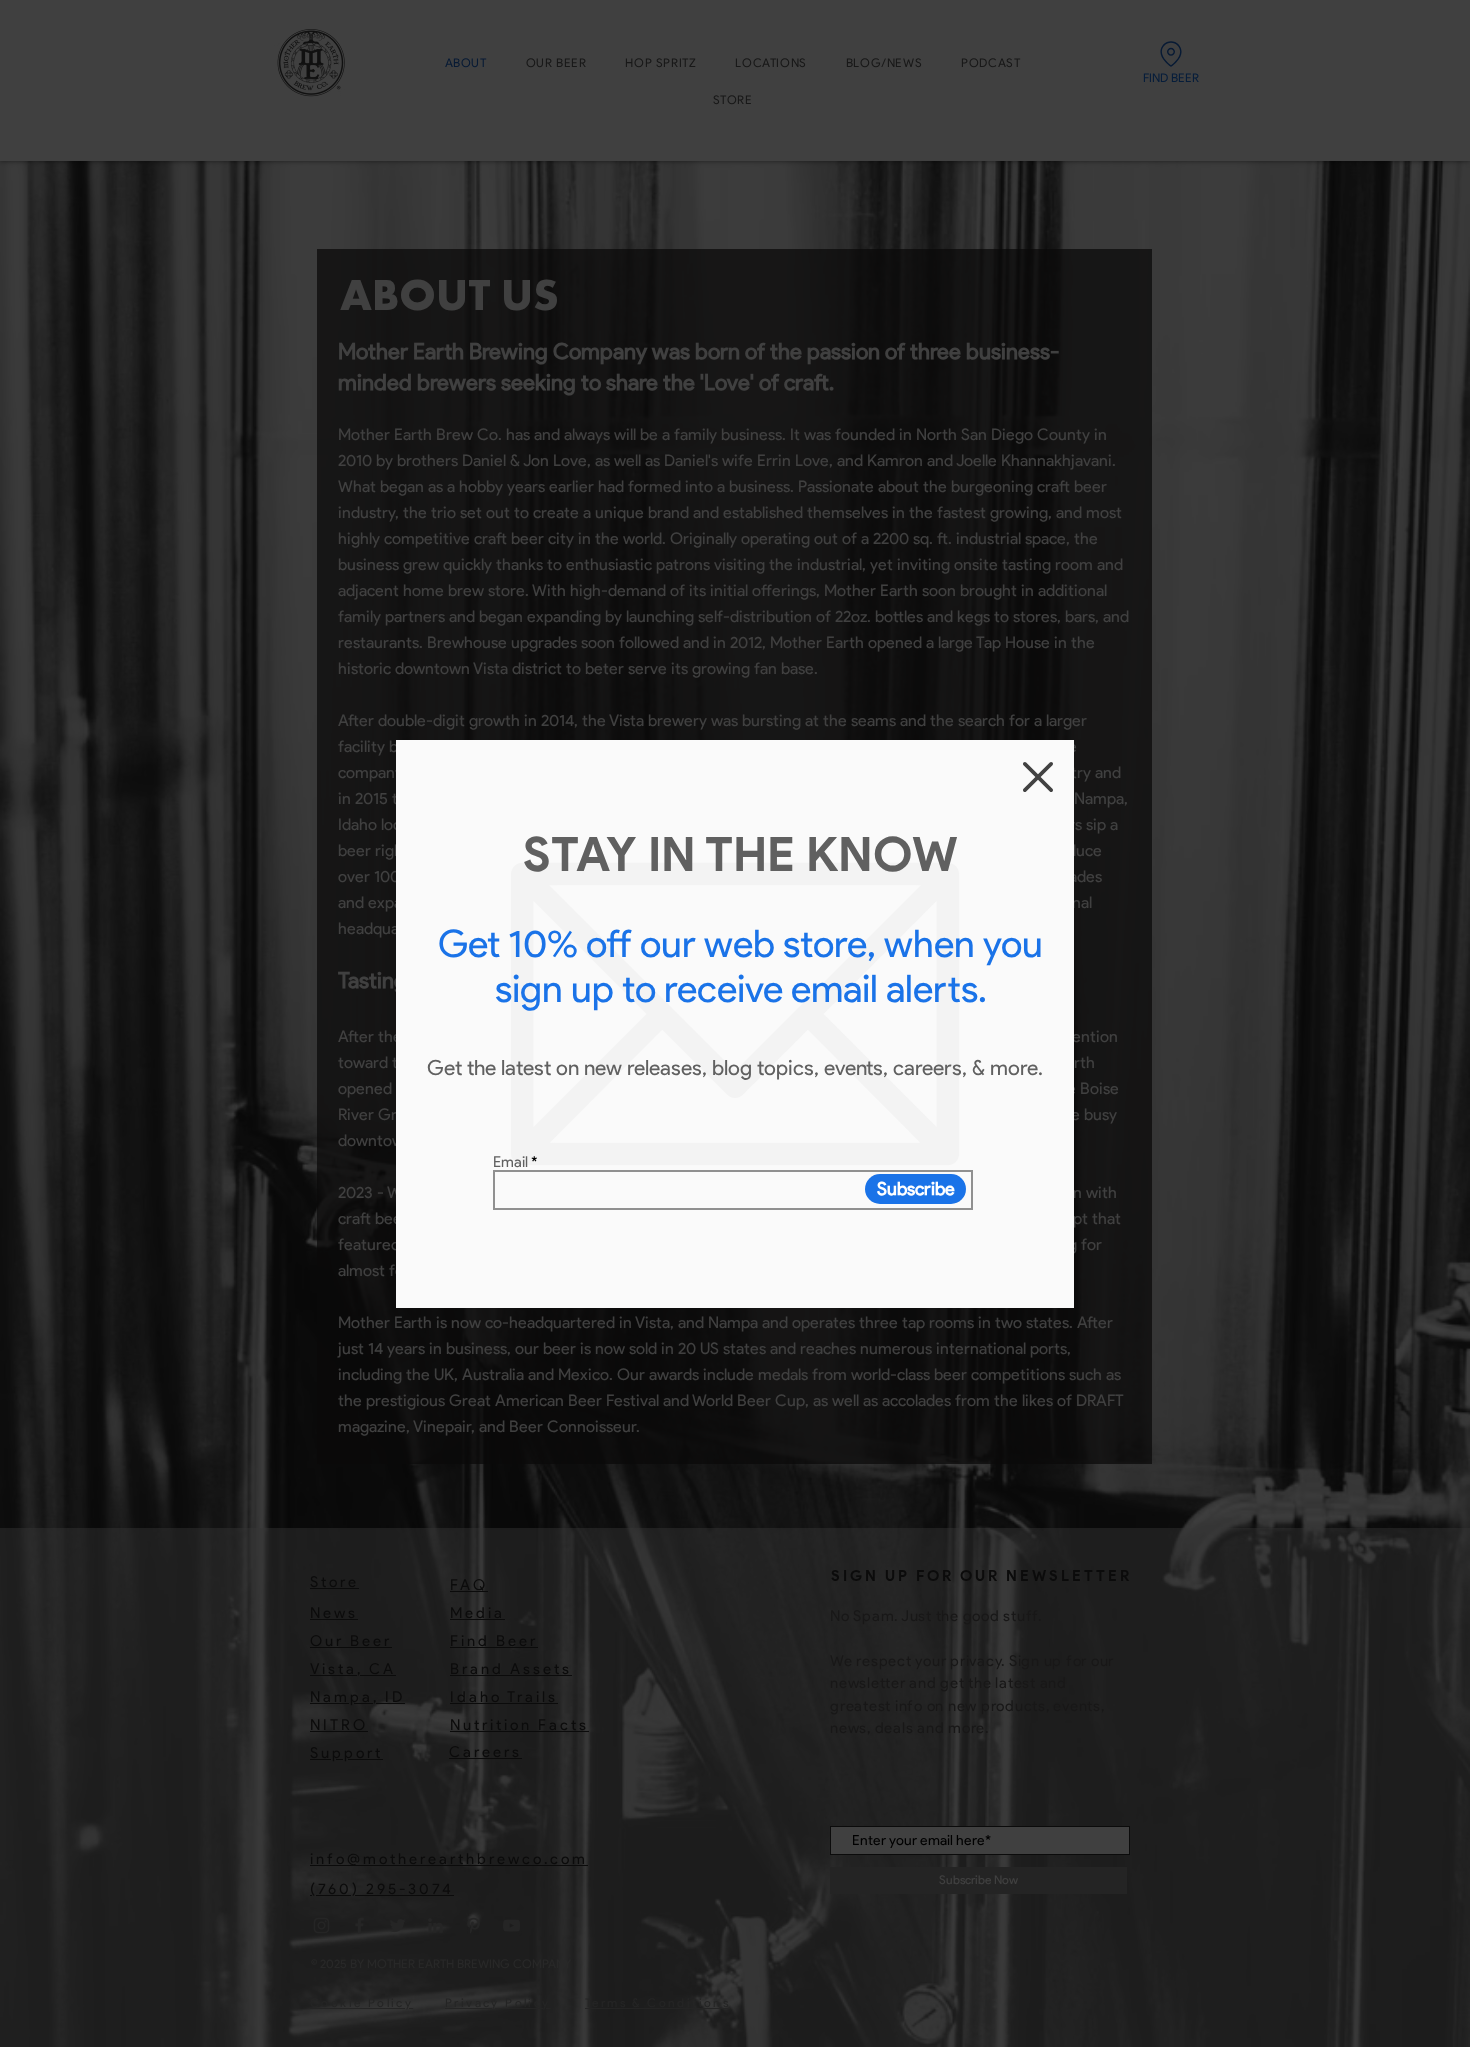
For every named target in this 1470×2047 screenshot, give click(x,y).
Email (510, 1162)
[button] (1038, 777)
